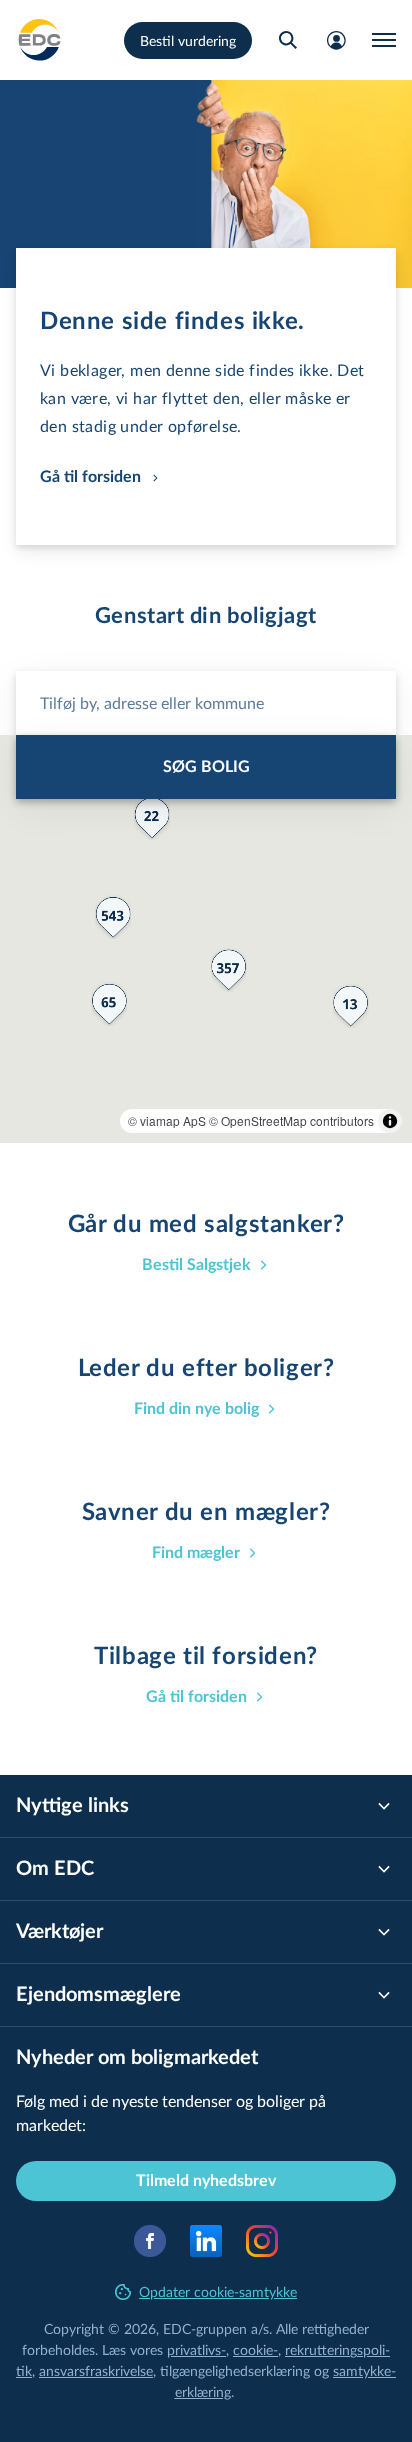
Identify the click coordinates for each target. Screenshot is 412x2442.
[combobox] (206, 703)
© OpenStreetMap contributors (291, 1120)
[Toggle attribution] (390, 1121)
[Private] (40, 40)
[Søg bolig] (288, 40)
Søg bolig (206, 767)
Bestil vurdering (188, 40)
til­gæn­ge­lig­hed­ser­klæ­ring (235, 2370)
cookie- (255, 2349)
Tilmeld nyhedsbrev (206, 2181)
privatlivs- (196, 2349)
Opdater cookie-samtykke (218, 2291)
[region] (206, 939)
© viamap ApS (167, 1120)
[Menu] (384, 40)
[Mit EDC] (336, 40)
